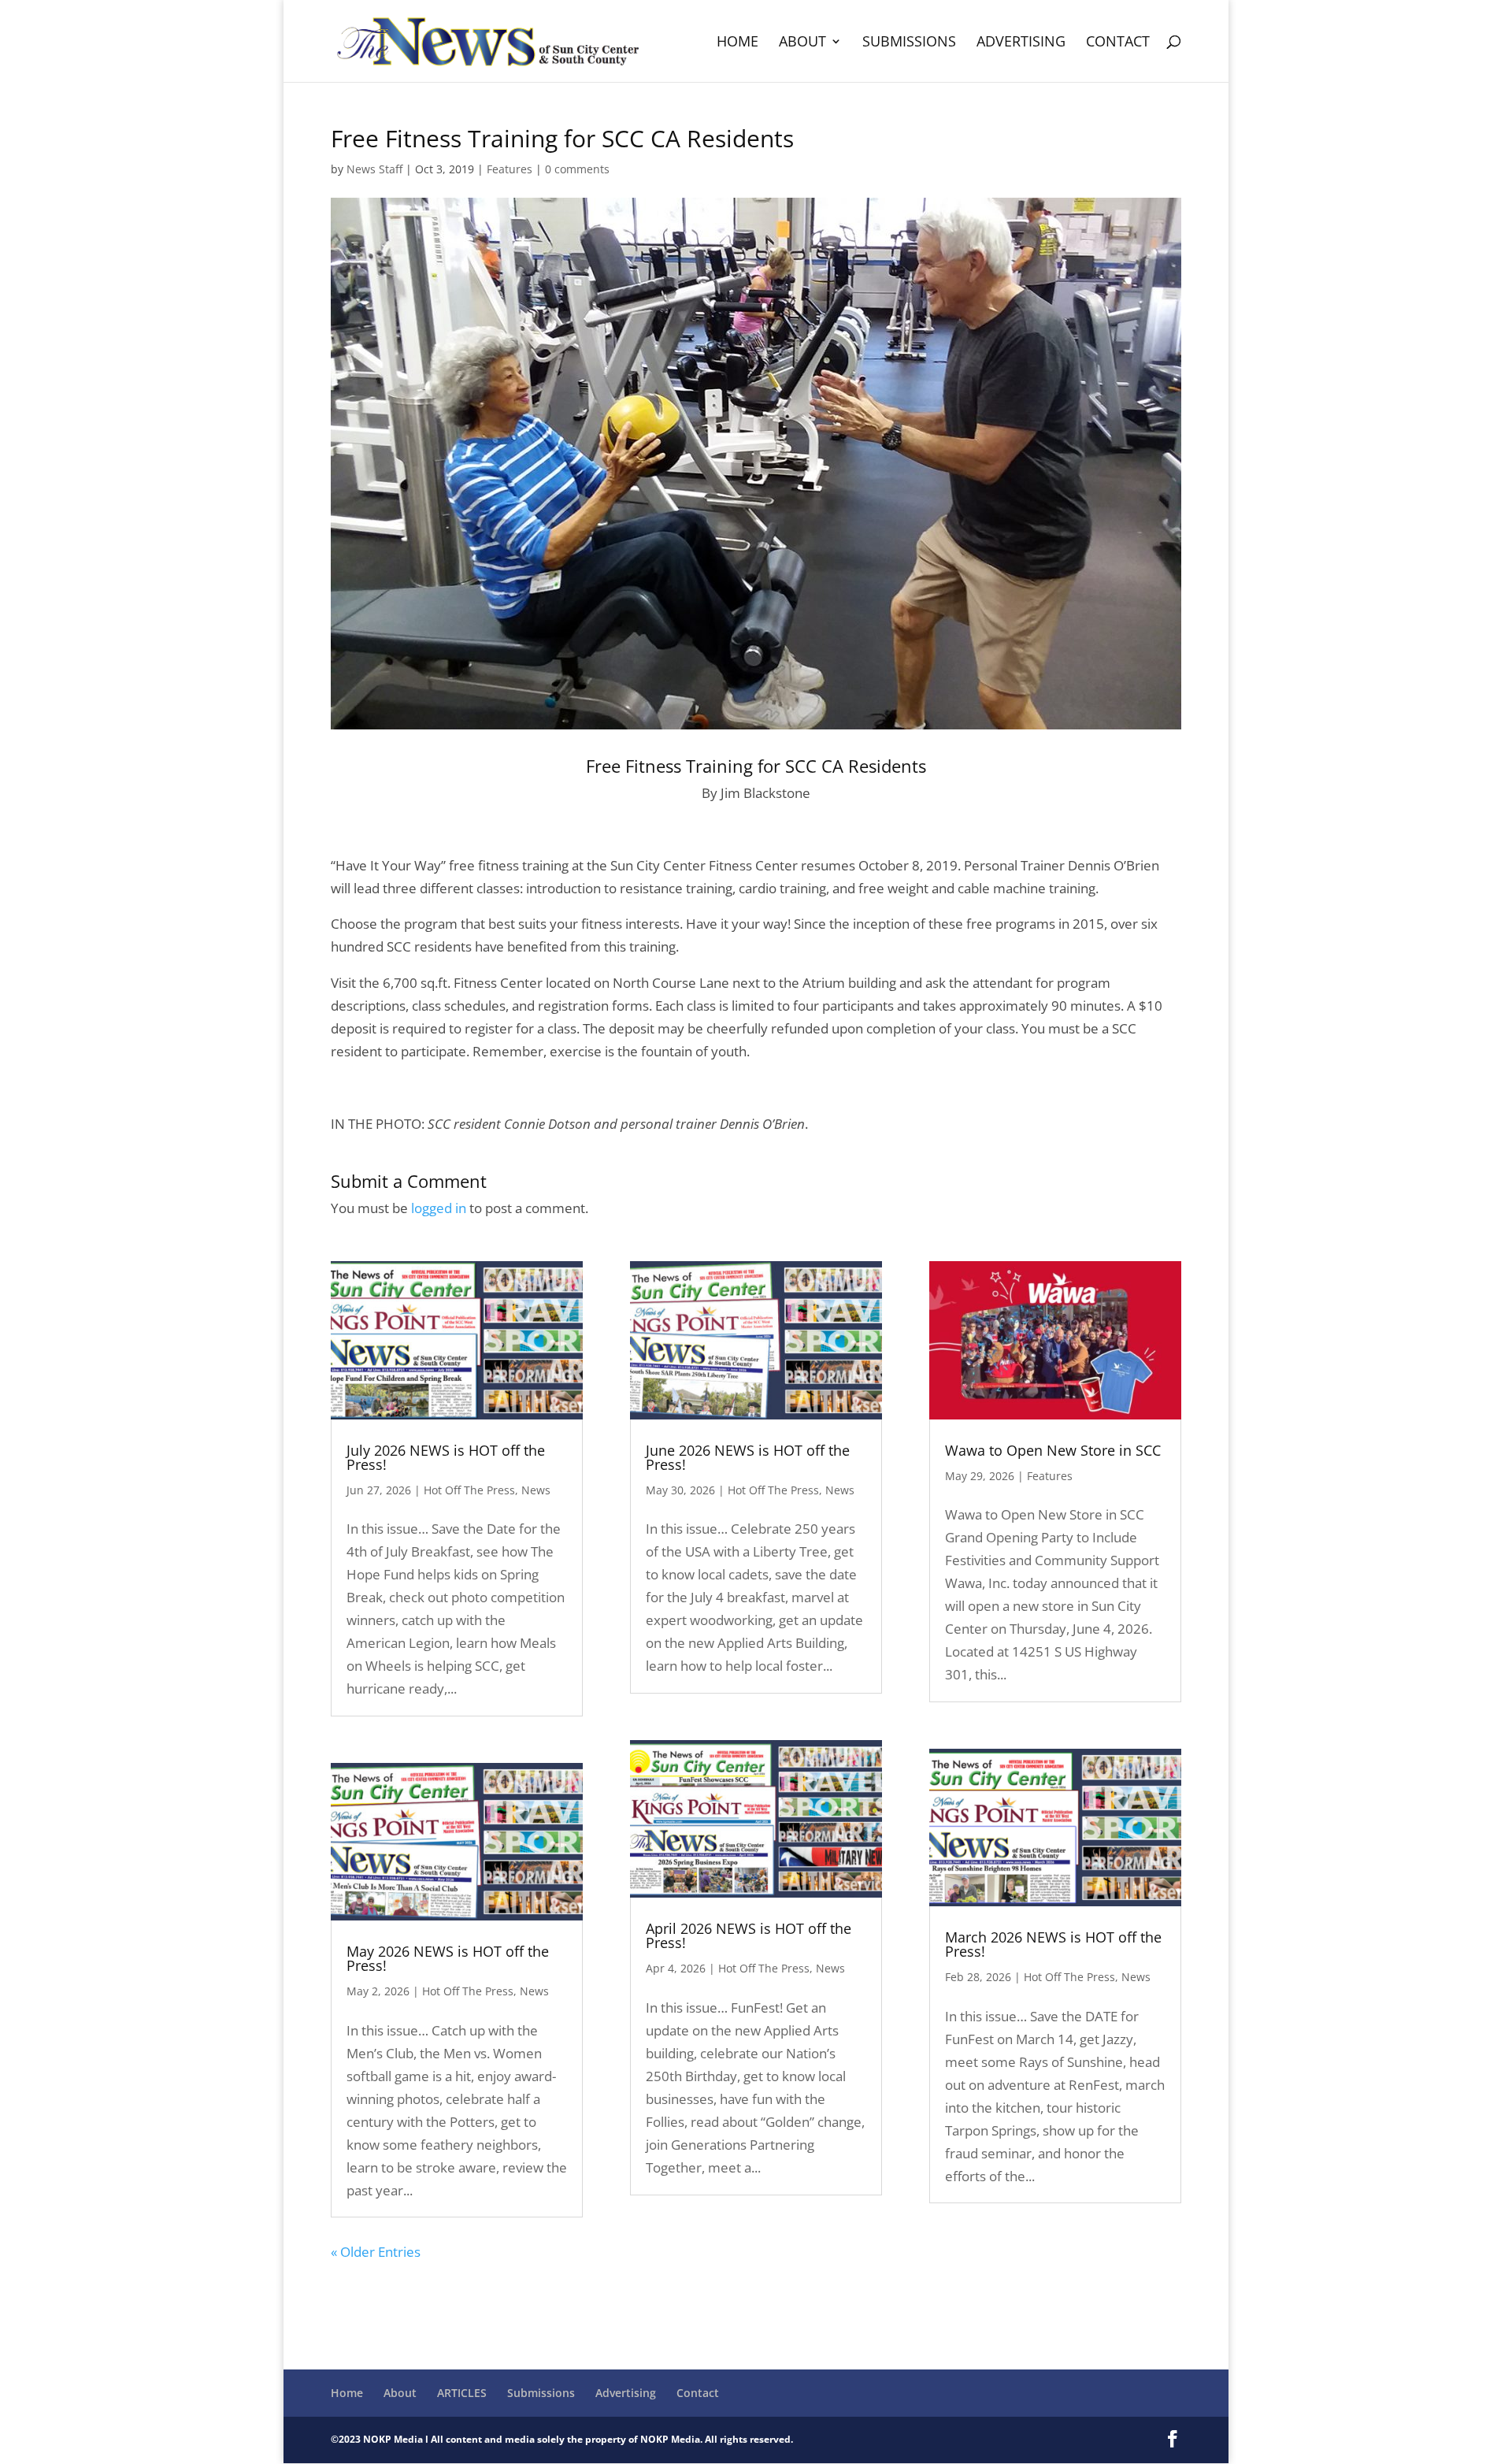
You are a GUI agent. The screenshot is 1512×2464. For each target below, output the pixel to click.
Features (510, 169)
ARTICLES (462, 2393)
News (536, 1490)
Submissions (909, 43)
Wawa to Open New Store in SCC (1053, 1450)
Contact (1118, 43)
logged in (439, 1208)
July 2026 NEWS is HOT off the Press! (446, 1457)
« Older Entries (376, 2252)
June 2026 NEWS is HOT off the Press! (748, 1457)
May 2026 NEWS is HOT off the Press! (448, 1958)
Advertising (1021, 43)
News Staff (374, 169)
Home (737, 43)
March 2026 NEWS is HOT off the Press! (1053, 1944)
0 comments (577, 169)
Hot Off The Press (469, 1490)
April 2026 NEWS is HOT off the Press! (749, 1935)
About (802, 43)
